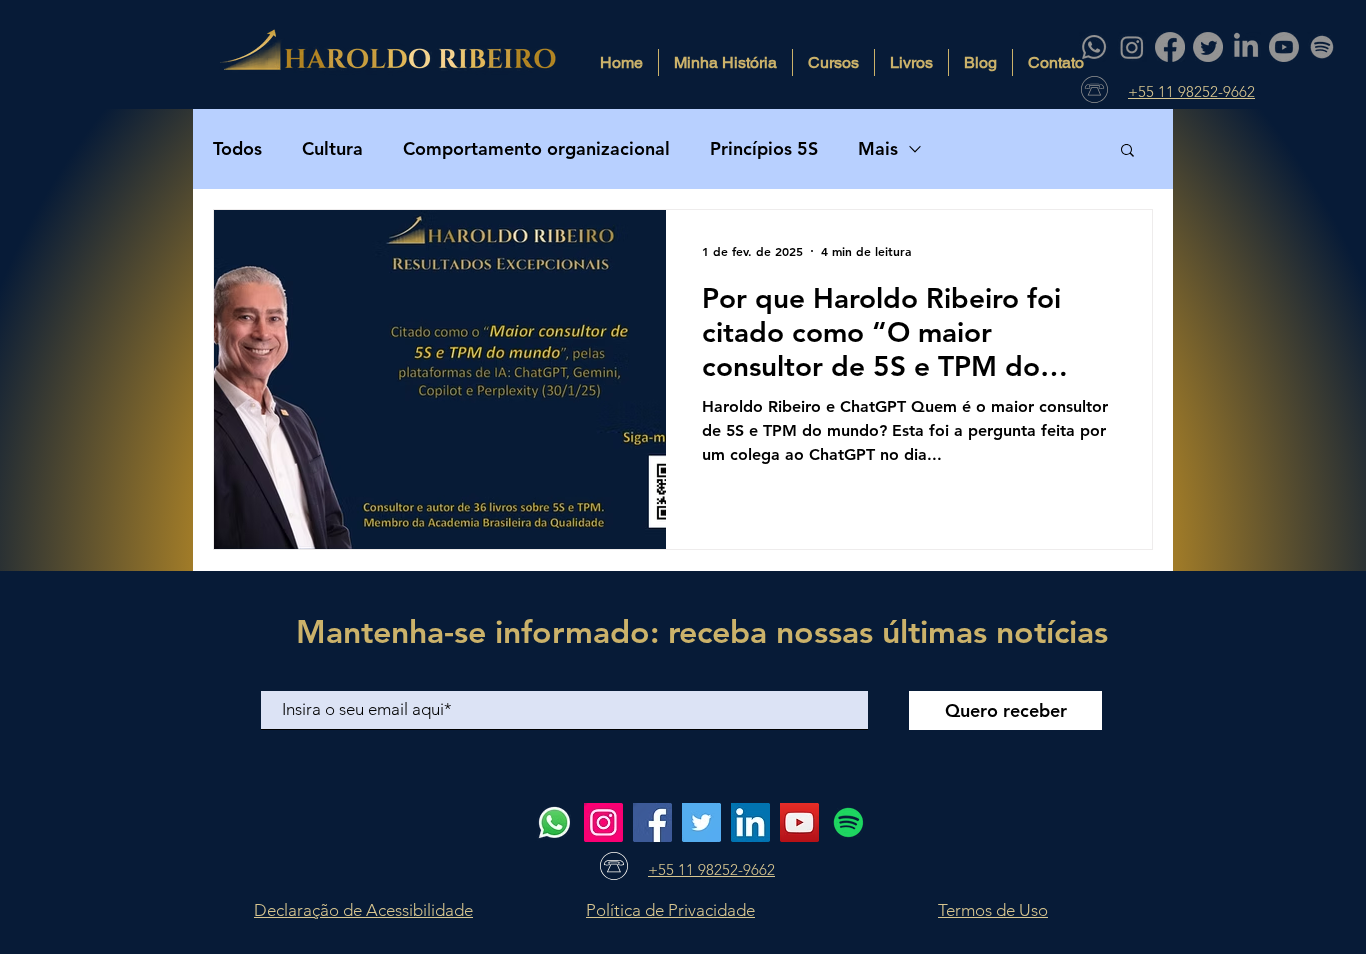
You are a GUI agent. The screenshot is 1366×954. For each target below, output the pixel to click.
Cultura (332, 148)
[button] (1127, 151)
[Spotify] (1322, 47)
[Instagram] (1132, 47)
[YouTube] (799, 822)
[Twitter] (1208, 47)
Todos (237, 148)
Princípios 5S (764, 148)
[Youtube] (1284, 47)
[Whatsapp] (1094, 47)
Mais (878, 148)
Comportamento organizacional (536, 148)
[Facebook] (1170, 47)
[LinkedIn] (1246, 47)
